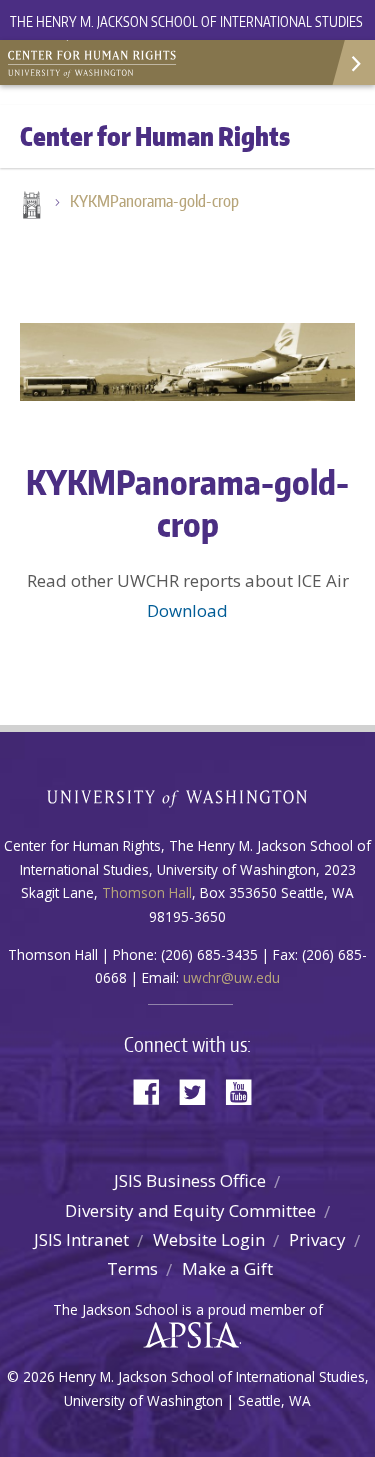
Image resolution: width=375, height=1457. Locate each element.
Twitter (200, 1090)
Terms (132, 1268)
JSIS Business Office (190, 1180)
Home (30, 207)
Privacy (317, 1239)
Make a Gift (227, 1268)
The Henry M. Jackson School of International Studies (186, 21)
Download (187, 610)
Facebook (154, 1090)
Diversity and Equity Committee (190, 1210)
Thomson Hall (147, 892)
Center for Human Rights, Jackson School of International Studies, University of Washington (100, 60)
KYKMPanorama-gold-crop (154, 201)
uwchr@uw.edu (231, 977)
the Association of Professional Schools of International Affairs (186, 1336)
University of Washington (187, 796)
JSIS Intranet (81, 1239)
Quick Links (352, 62)
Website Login (209, 1239)
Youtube (246, 1090)
